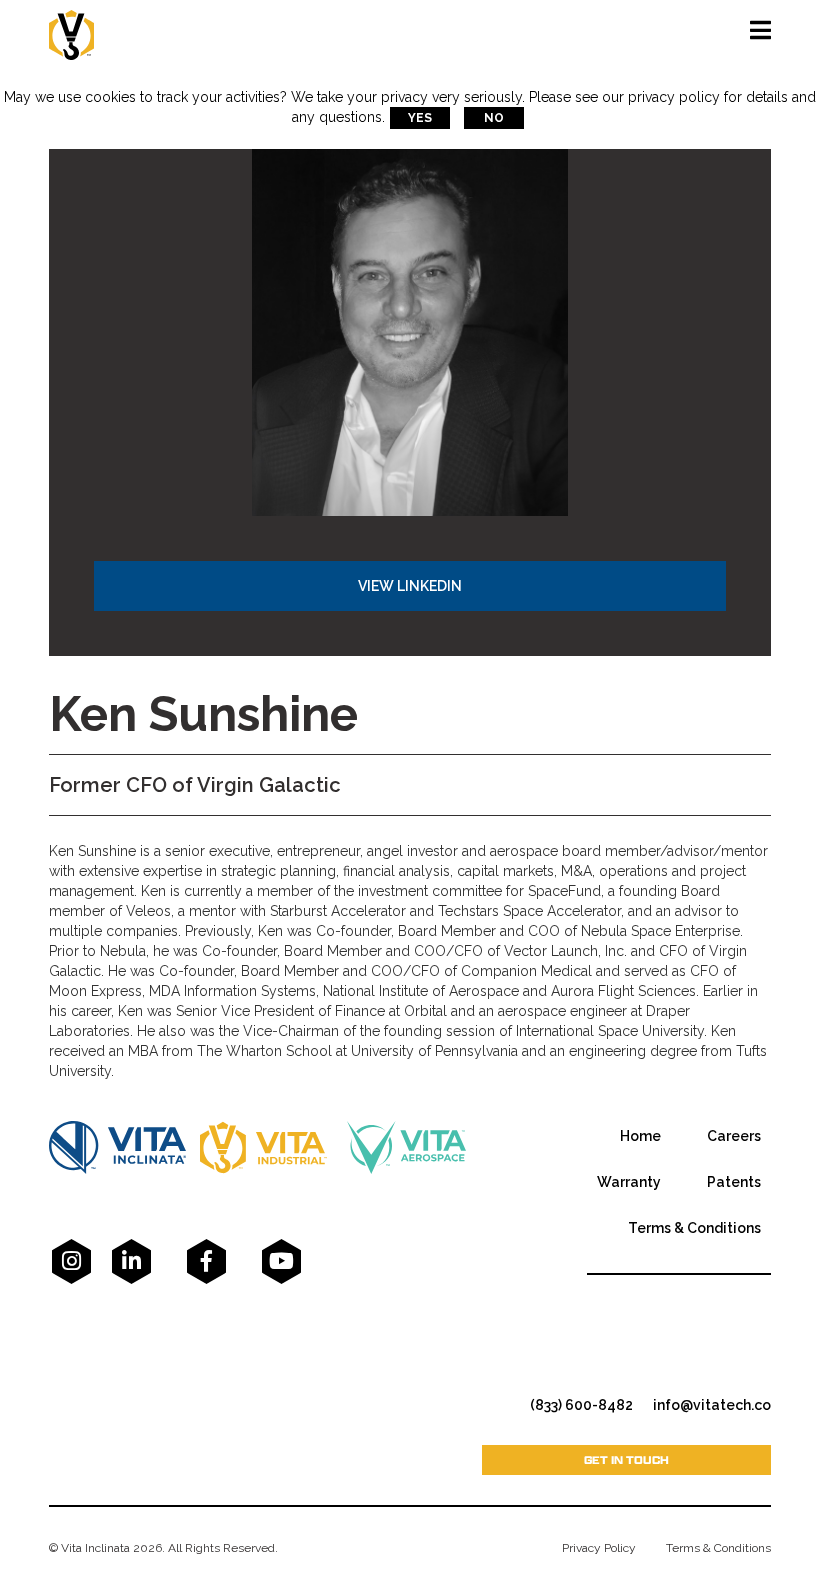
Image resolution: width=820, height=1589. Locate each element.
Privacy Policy (599, 1548)
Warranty (629, 1182)
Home (640, 1136)
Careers (734, 1136)
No (494, 118)
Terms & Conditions (694, 1228)
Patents (734, 1182)
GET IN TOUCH (626, 1459)
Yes (420, 118)
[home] (71, 30)
